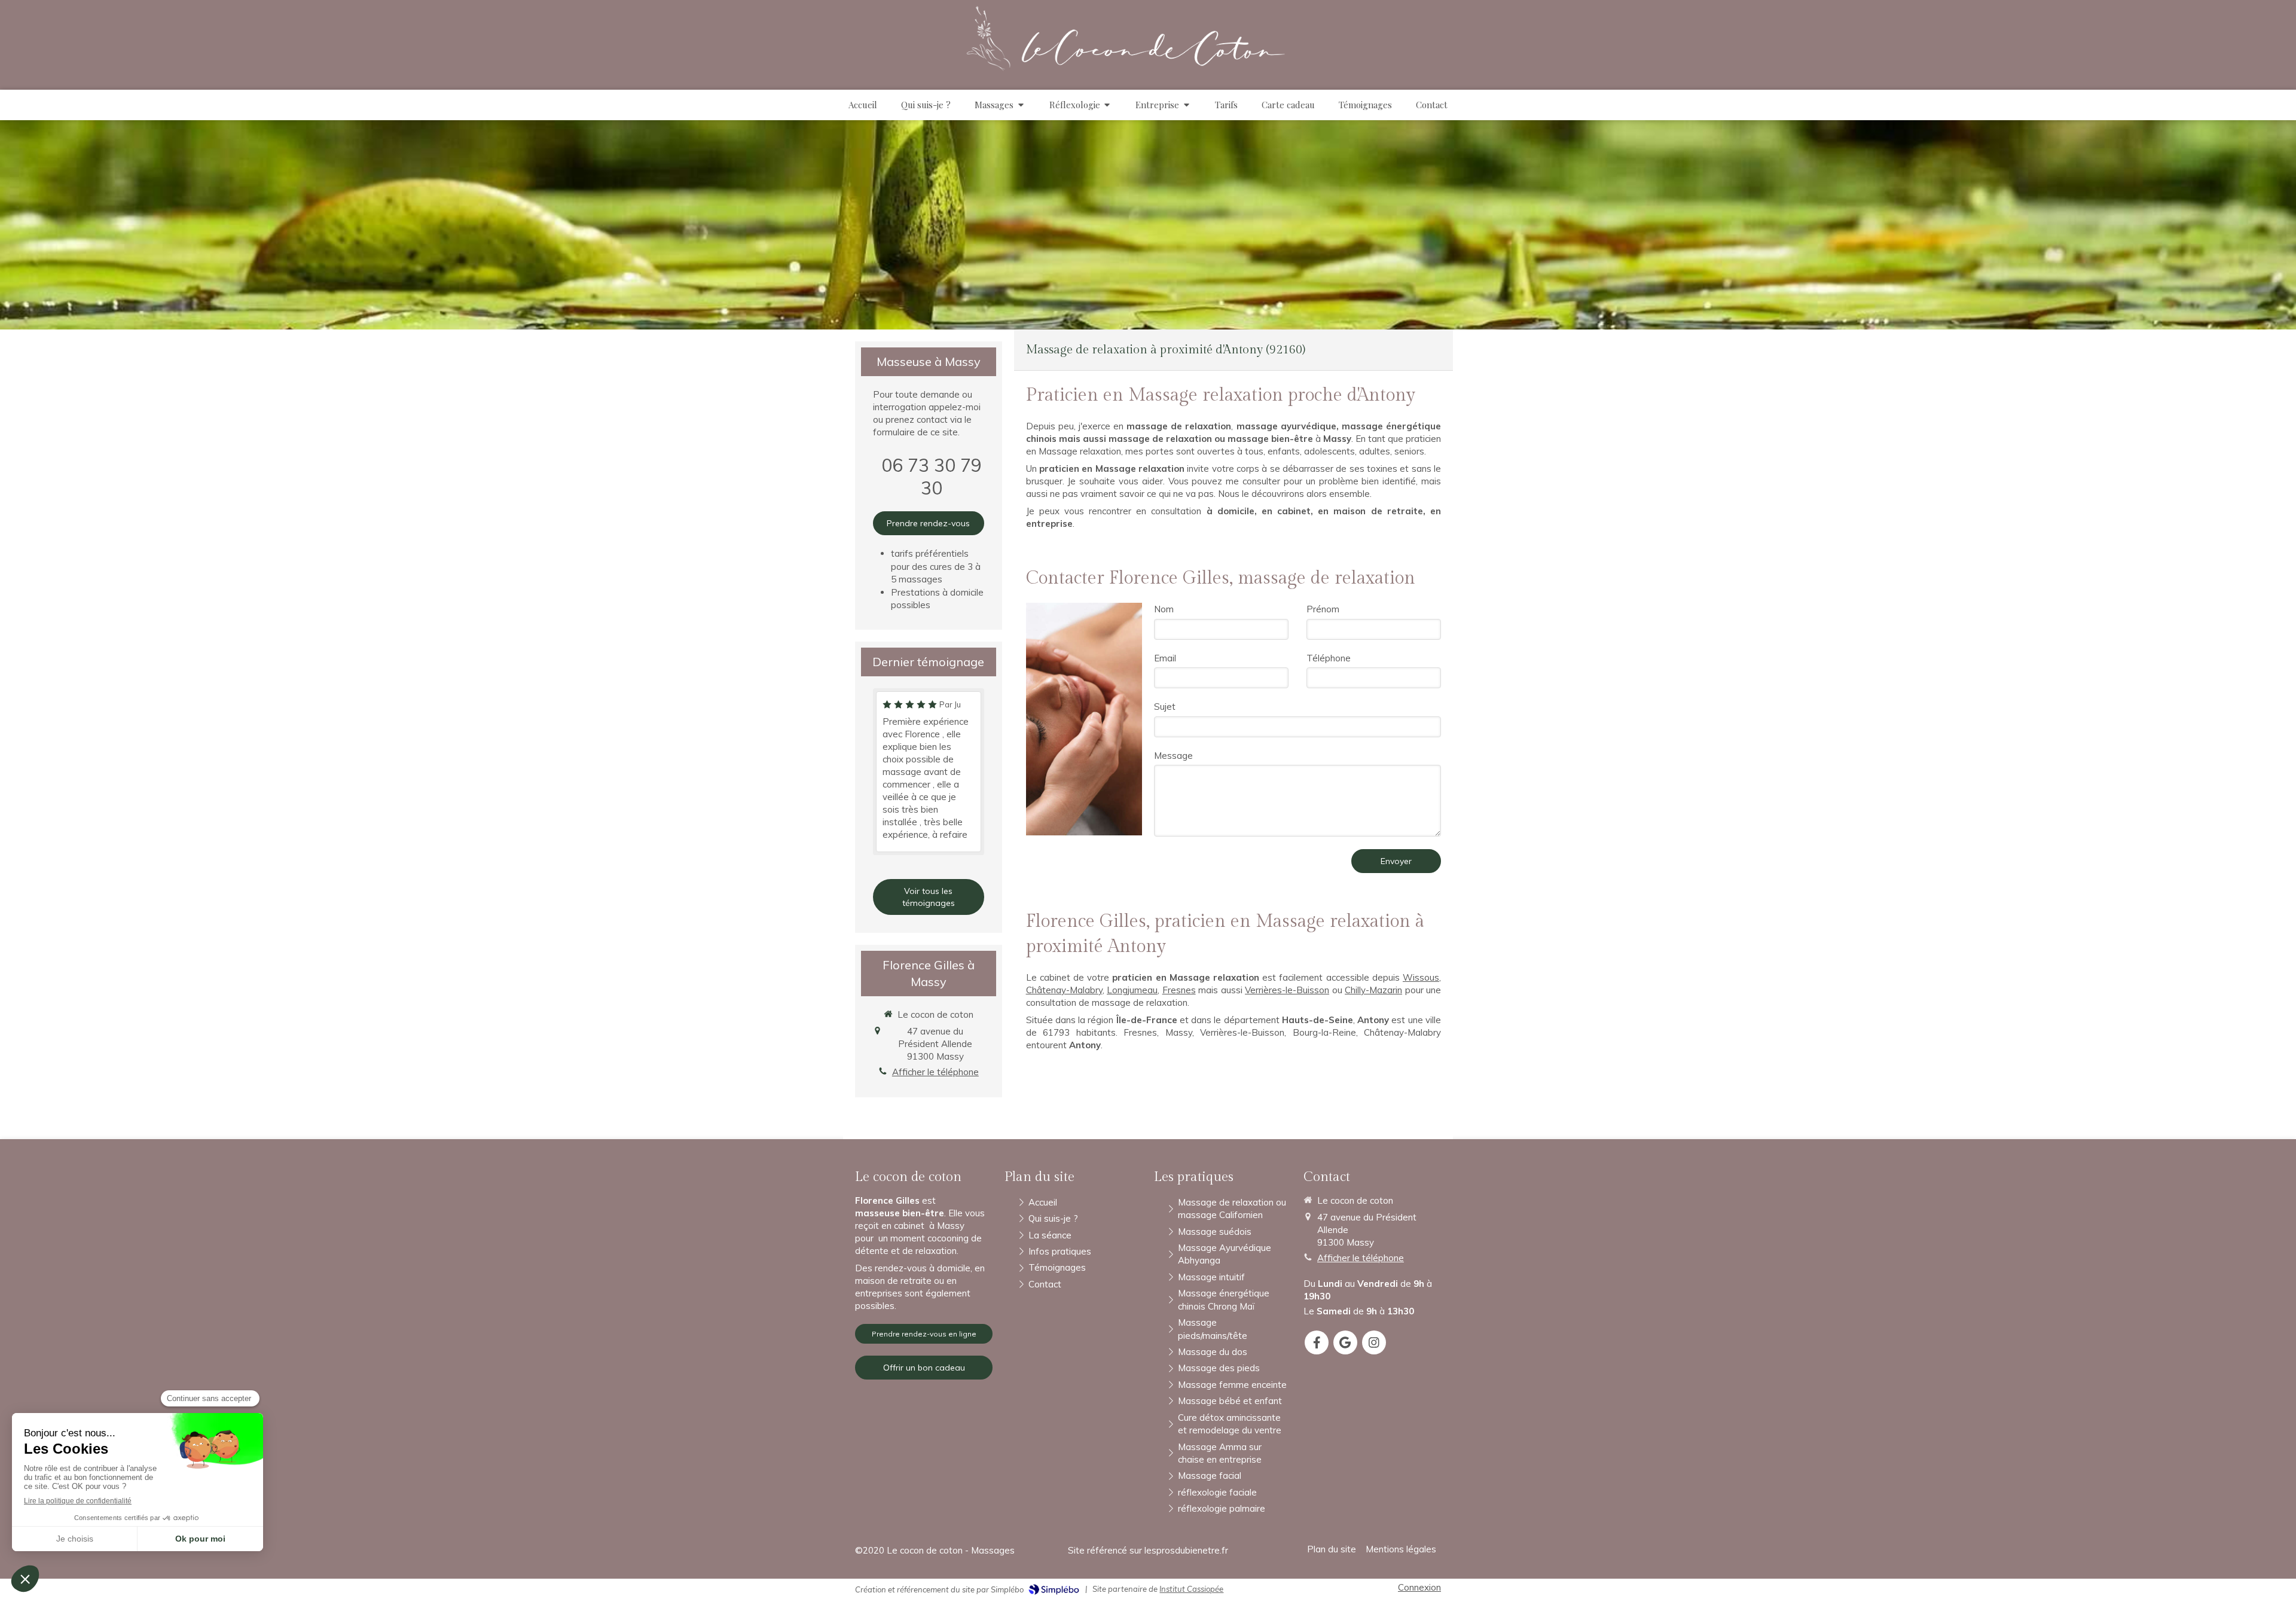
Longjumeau (1132, 990)
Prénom (1323, 609)
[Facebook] (1317, 1342)
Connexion (1419, 1587)
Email (1165, 658)
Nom (1164, 609)
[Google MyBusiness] (1345, 1342)
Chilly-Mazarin (1373, 990)
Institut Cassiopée (1191, 1589)
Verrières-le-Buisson (1287, 990)
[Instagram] (1374, 1342)
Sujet (1165, 707)
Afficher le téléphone (935, 1072)
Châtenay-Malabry (1064, 990)
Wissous (1421, 977)
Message (1173, 756)
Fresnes (1179, 990)
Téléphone (1329, 658)
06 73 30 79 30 (932, 477)
